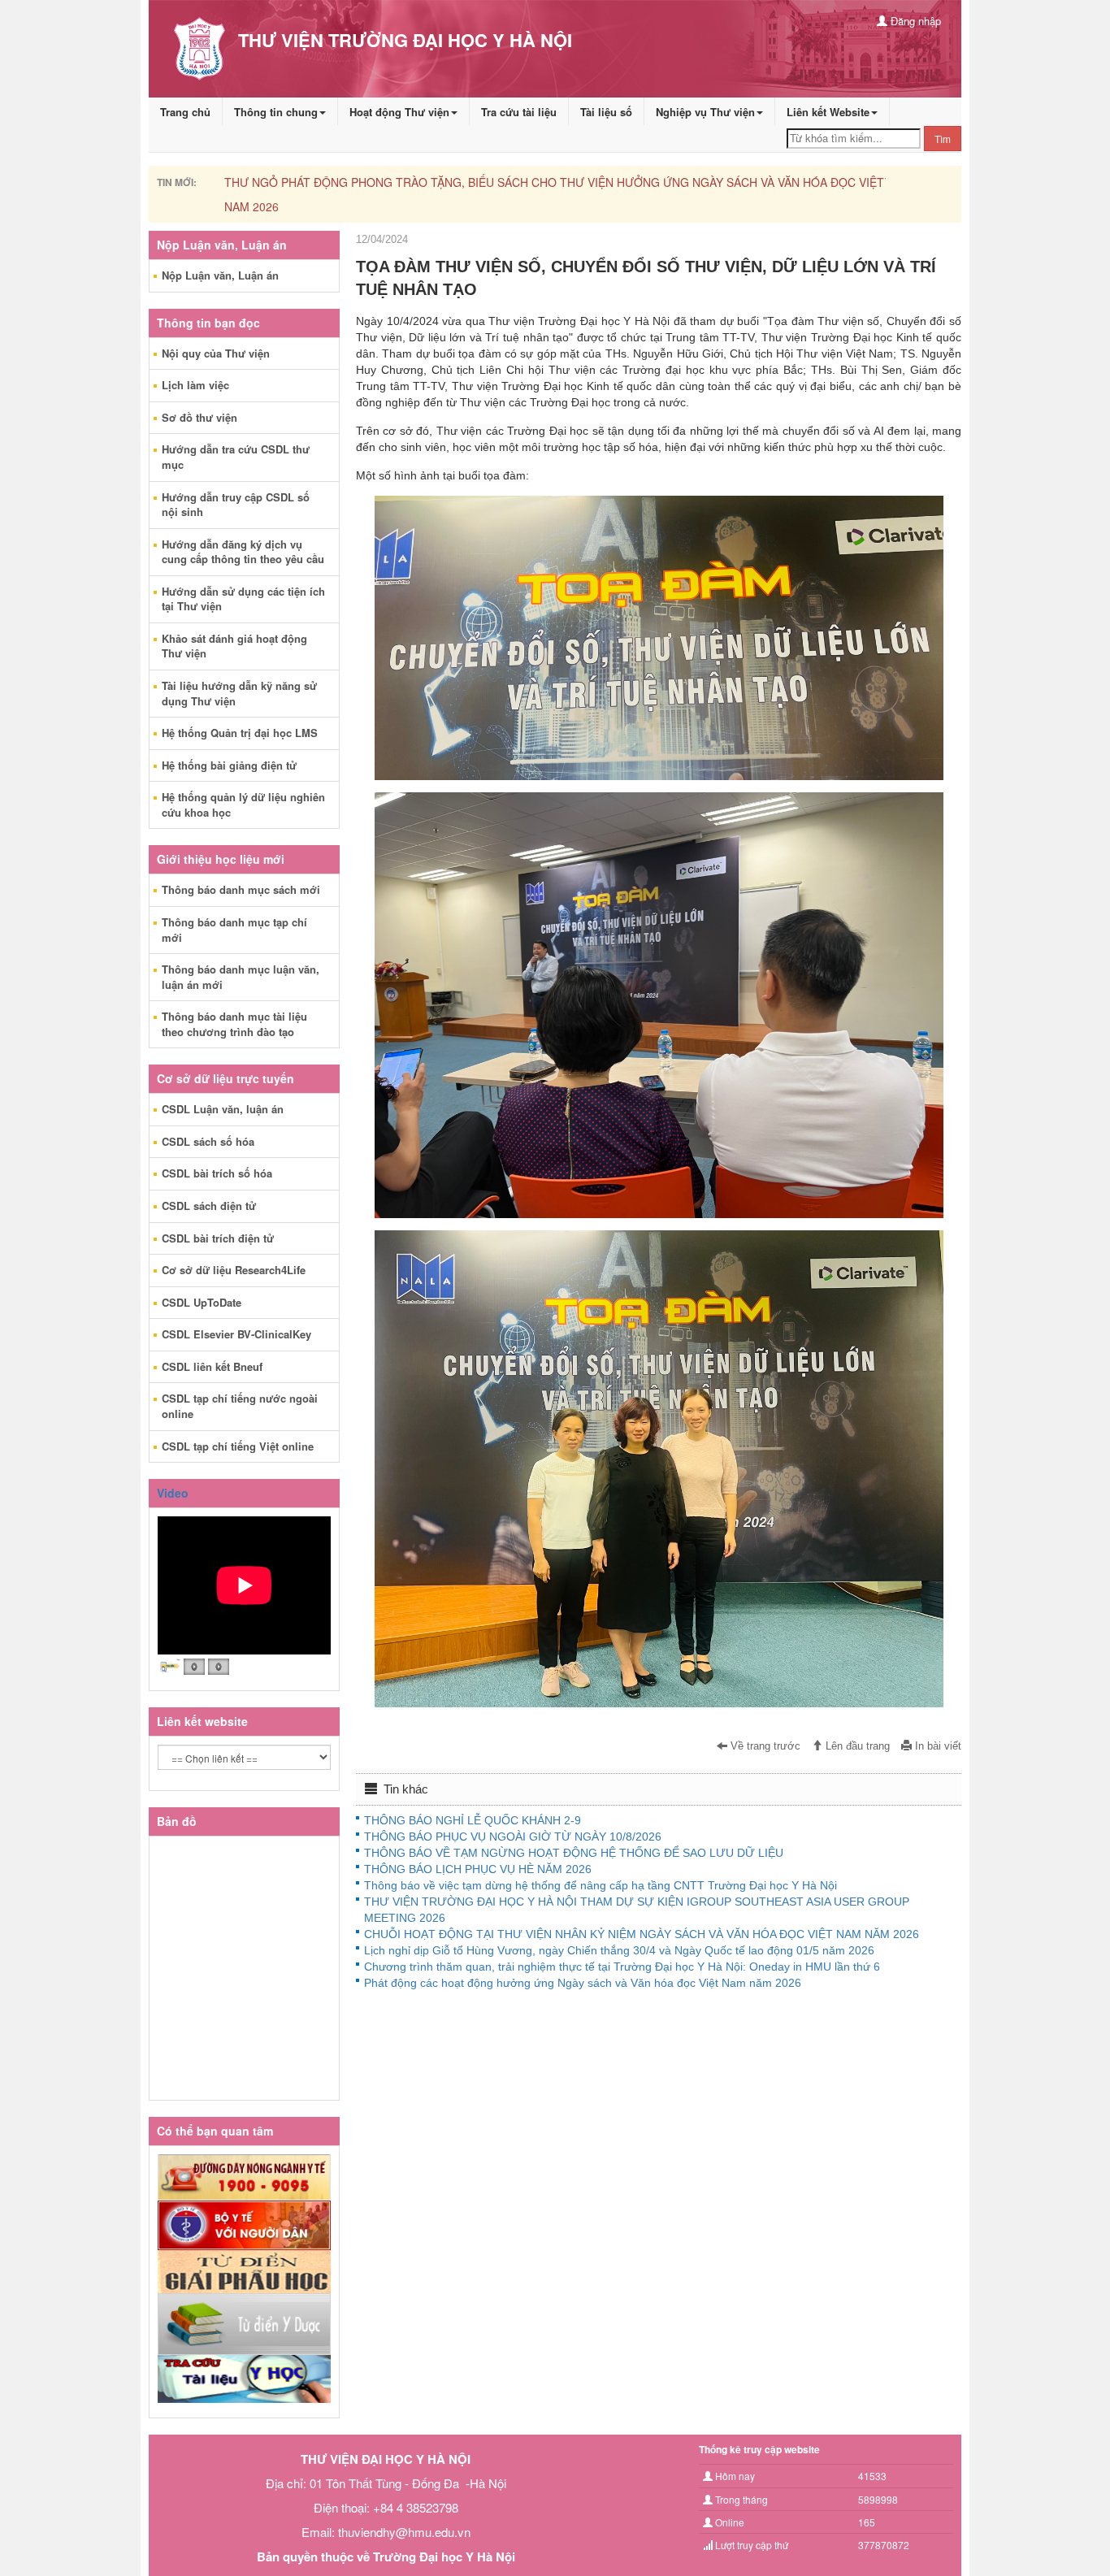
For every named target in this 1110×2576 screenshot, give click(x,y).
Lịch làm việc (195, 385)
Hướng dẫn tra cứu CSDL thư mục (236, 457)
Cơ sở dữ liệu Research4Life (234, 1270)
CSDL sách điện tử (209, 1206)
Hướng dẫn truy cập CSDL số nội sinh (236, 505)
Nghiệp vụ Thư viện (705, 112)
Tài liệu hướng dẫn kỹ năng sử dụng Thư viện (239, 693)
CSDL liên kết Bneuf (212, 1366)
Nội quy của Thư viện (216, 353)
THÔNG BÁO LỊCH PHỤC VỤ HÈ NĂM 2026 (478, 1869)
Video (173, 1493)
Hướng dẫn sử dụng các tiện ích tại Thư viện (243, 599)
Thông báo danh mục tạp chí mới (234, 930)
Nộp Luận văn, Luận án (220, 275)
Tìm (943, 139)
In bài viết (937, 1746)
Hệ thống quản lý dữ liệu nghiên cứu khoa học (243, 804)
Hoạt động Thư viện (399, 112)
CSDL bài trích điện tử (218, 1238)
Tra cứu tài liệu (519, 112)
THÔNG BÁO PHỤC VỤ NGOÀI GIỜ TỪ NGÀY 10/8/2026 (513, 1837)
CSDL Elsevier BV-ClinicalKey (236, 1334)
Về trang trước (764, 1746)
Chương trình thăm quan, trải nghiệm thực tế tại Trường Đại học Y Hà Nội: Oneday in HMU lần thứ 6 (622, 1967)
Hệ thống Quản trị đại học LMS (240, 733)
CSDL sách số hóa (208, 1141)
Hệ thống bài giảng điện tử (229, 765)
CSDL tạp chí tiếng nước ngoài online (240, 1406)
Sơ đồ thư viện (199, 417)
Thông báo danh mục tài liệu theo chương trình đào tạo (234, 1024)
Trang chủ (185, 112)
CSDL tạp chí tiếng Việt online (238, 1446)
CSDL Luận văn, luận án (223, 1109)
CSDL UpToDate (202, 1302)
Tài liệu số (606, 112)
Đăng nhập (914, 21)
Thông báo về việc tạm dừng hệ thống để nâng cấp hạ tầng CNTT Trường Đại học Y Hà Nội (601, 1885)
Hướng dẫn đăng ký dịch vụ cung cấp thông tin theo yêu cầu (243, 552)
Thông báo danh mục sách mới (241, 889)
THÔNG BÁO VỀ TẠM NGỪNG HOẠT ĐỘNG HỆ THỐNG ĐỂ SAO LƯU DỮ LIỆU (574, 1853)
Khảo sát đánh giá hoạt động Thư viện (234, 646)
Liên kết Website (828, 112)
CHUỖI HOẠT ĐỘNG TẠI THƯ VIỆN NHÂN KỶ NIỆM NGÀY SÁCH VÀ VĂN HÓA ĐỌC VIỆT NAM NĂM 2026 (642, 1934)
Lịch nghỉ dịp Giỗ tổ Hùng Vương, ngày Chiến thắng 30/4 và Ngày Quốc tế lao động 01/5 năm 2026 (619, 1950)
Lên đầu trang (856, 1746)
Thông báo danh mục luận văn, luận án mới (241, 977)
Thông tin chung (276, 112)
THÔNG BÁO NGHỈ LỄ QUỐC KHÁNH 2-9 (473, 1820)
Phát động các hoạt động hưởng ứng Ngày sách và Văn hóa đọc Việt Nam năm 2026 (583, 1983)
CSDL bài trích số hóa (217, 1173)
